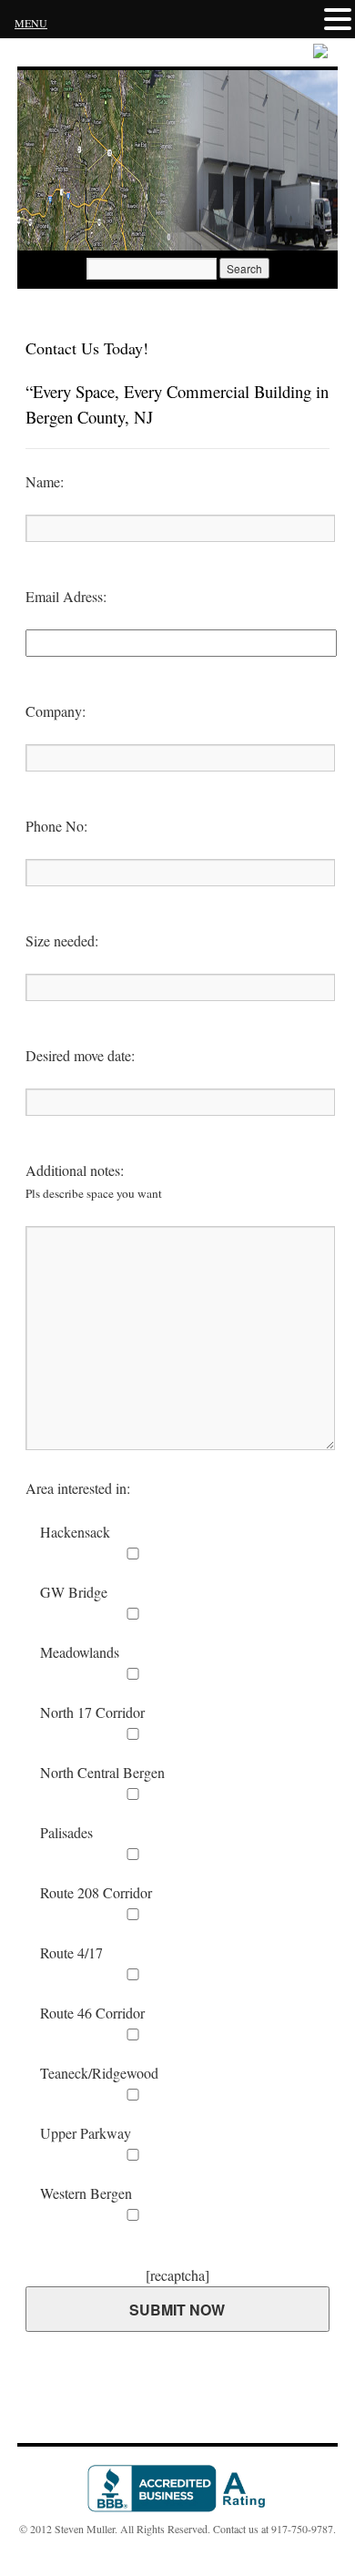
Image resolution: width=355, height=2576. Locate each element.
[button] (338, 19)
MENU (31, 23)
